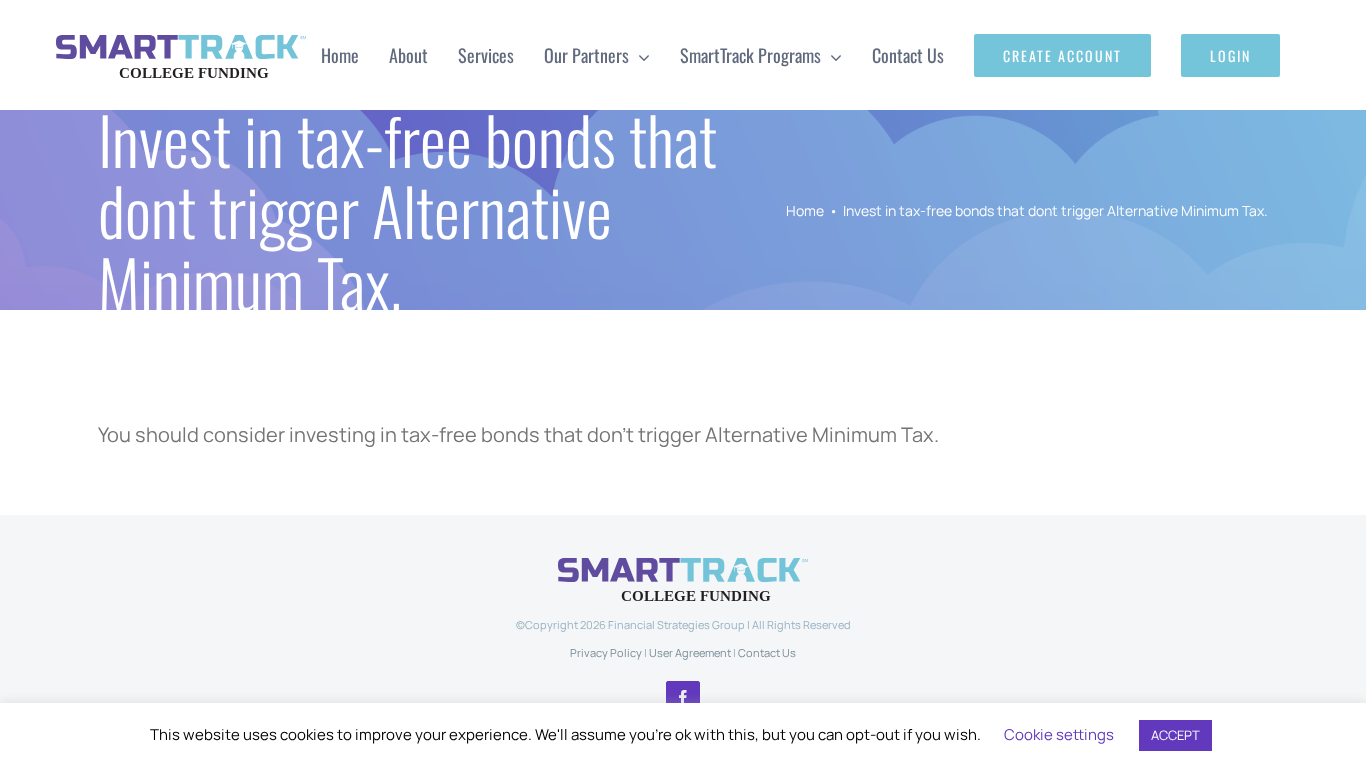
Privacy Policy (606, 652)
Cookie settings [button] (1059, 734)
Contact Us (767, 652)
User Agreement (690, 652)
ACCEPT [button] (1175, 735)
